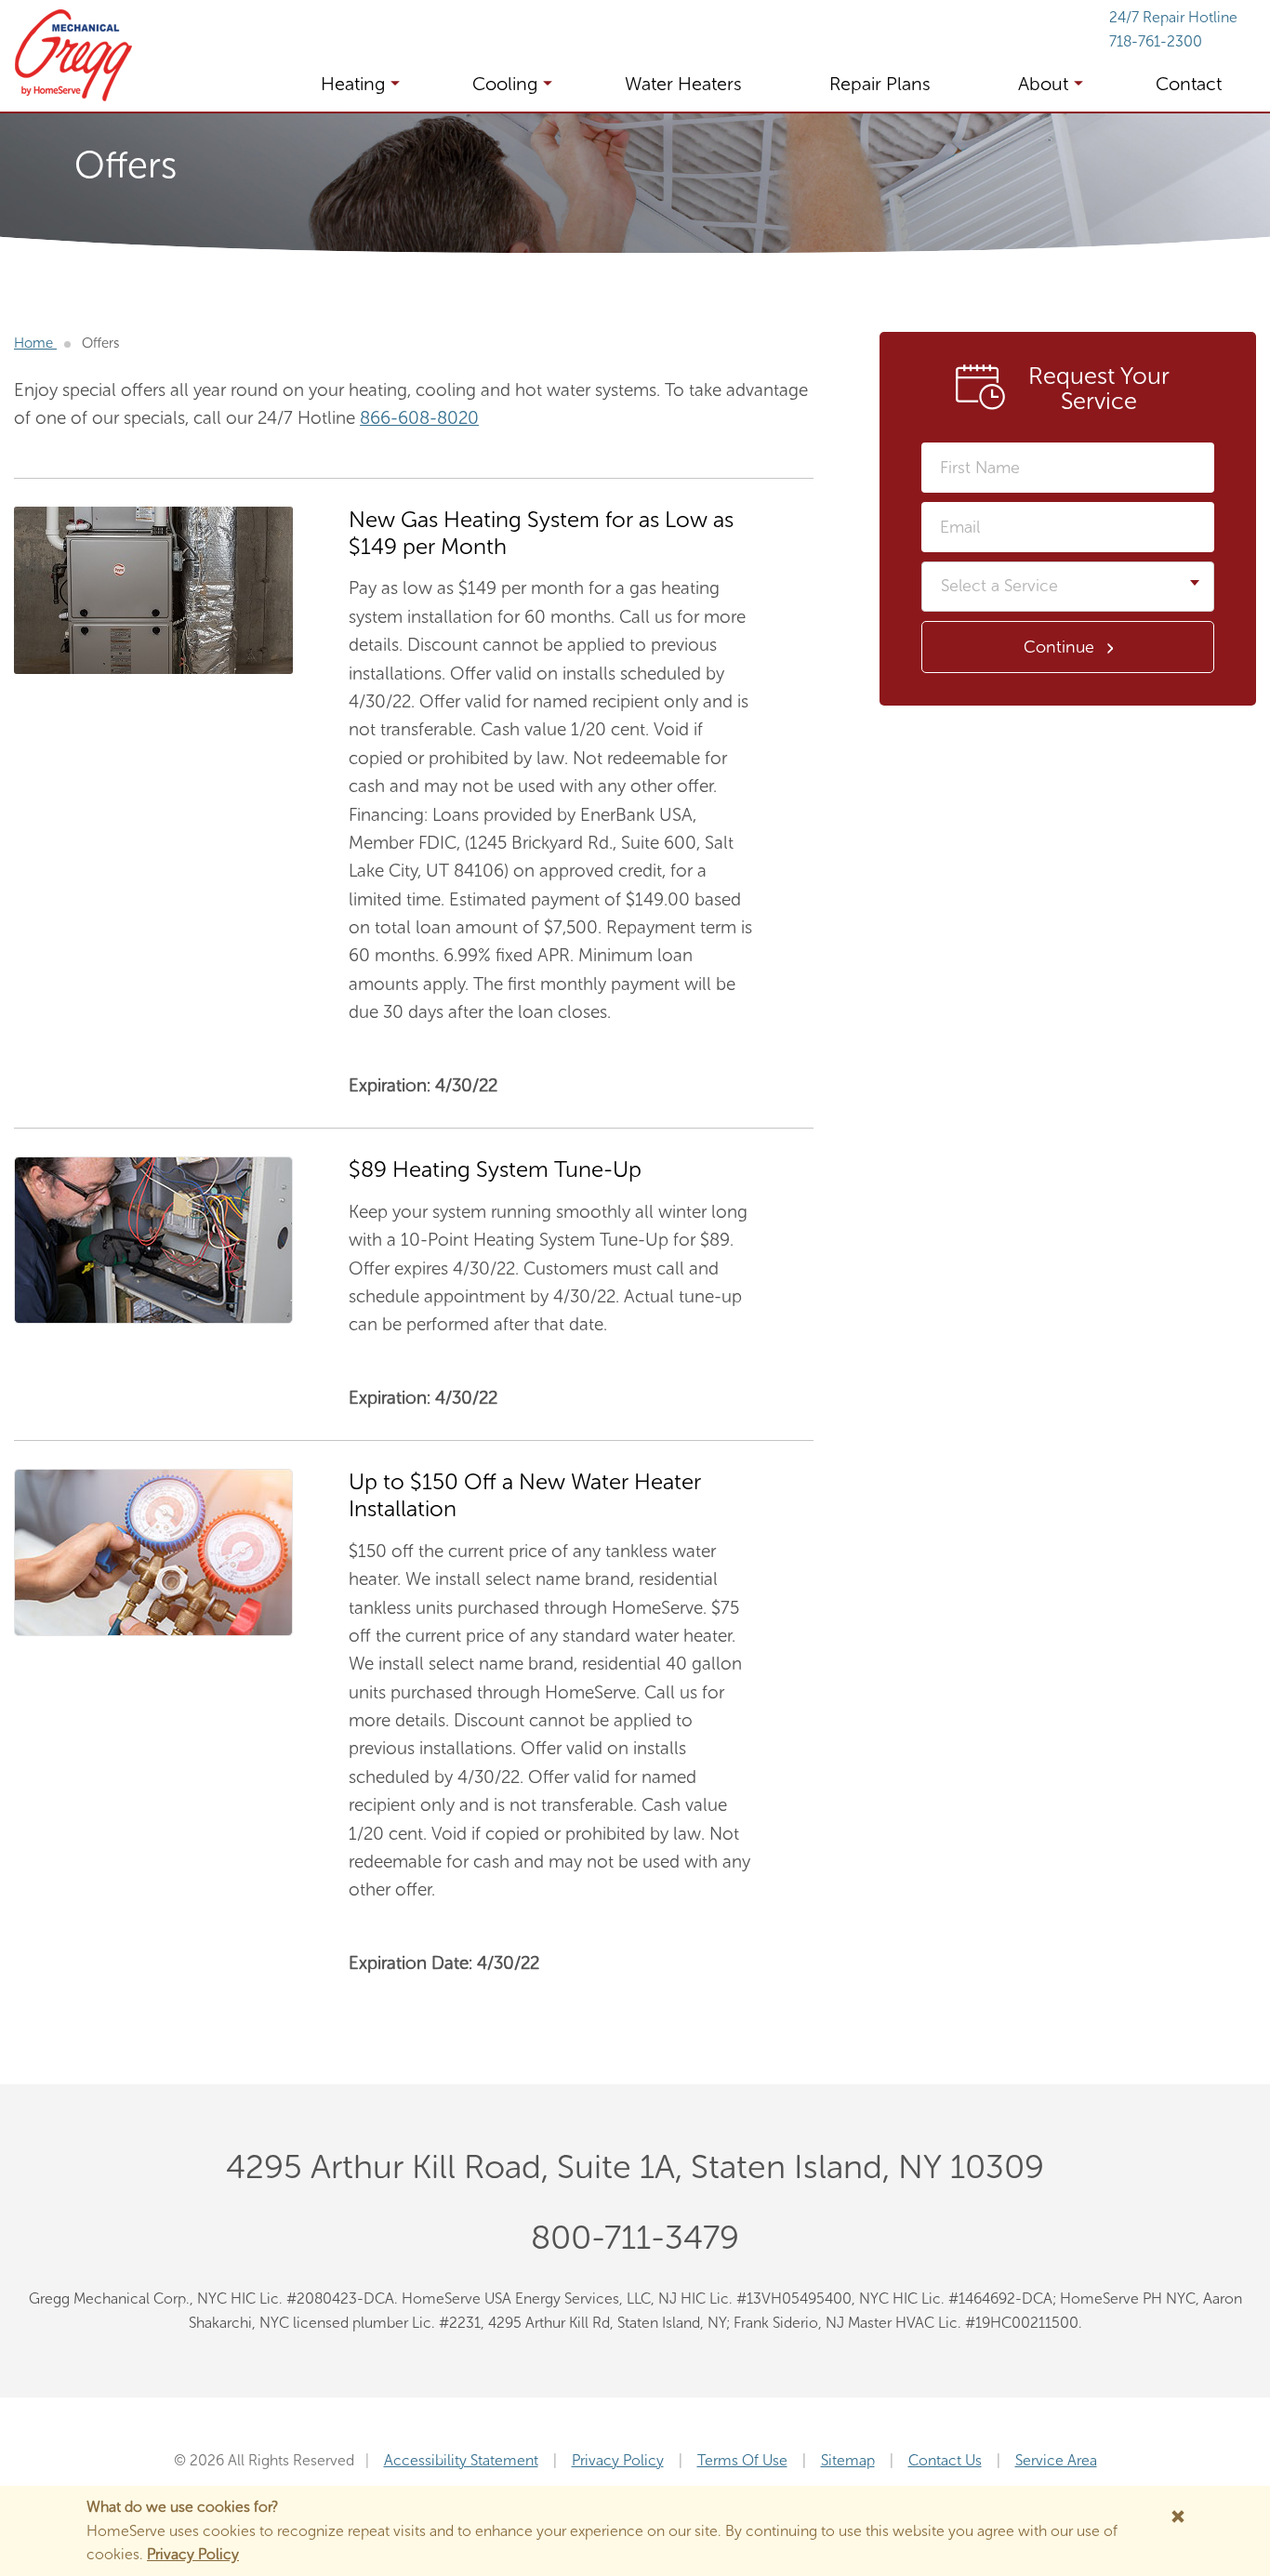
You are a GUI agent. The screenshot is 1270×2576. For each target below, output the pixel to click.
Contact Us (945, 2460)
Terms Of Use (742, 2460)
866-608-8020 (419, 418)
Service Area (1056, 2460)
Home (35, 343)
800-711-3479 (635, 2237)
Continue (1059, 647)
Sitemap (848, 2460)
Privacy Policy (618, 2460)
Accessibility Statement (461, 2460)
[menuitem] (344, 84)
